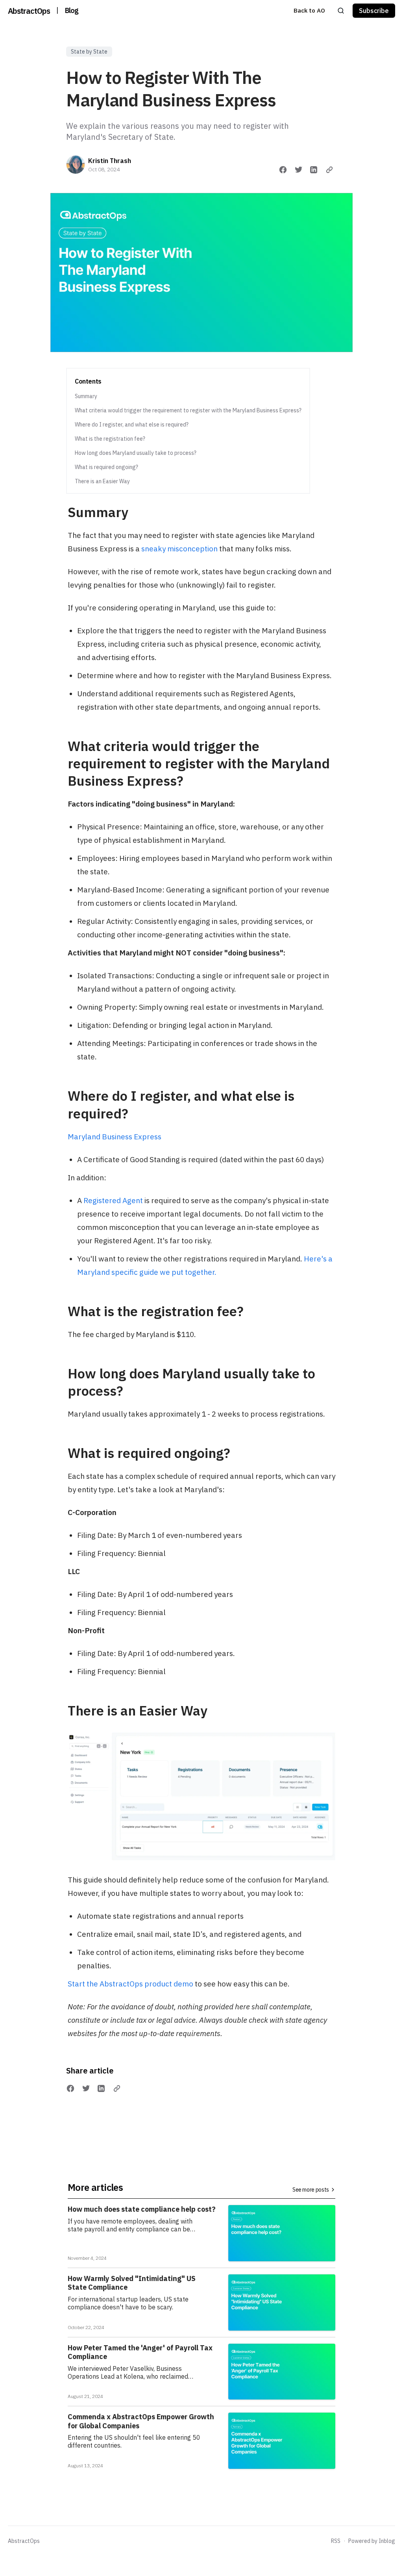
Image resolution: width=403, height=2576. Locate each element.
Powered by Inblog (372, 2541)
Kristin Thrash (110, 161)
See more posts (311, 2190)
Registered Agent (114, 1200)
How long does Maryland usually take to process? (136, 453)
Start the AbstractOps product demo (130, 1984)
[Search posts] (341, 11)
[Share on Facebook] (283, 170)
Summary (86, 396)
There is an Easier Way (102, 481)
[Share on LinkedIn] (314, 170)
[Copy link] (329, 170)
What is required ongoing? (106, 467)
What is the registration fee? (110, 439)
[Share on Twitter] (299, 170)
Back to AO (309, 10)
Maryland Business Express (115, 1137)
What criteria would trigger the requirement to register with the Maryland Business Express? (188, 410)
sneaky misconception (179, 549)
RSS (336, 2541)
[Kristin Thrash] (76, 165)
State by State (89, 52)
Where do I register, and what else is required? (132, 425)
